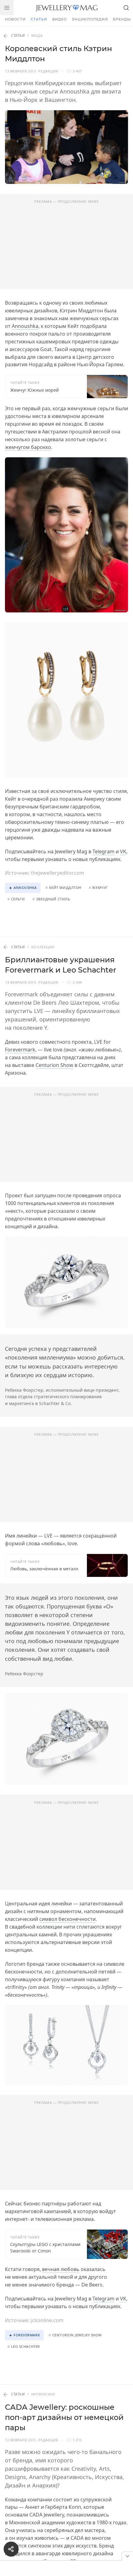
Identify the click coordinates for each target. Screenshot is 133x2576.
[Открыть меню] (7, 8)
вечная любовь (61, 2269)
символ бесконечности (67, 1919)
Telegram (103, 851)
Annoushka (25, 326)
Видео (60, 19)
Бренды (122, 19)
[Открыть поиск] (126, 8)
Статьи (39, 19)
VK (123, 851)
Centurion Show (54, 1065)
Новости (15, 19)
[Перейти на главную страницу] (67, 8)
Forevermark (20, 1050)
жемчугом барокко (28, 447)
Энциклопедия (90, 19)
